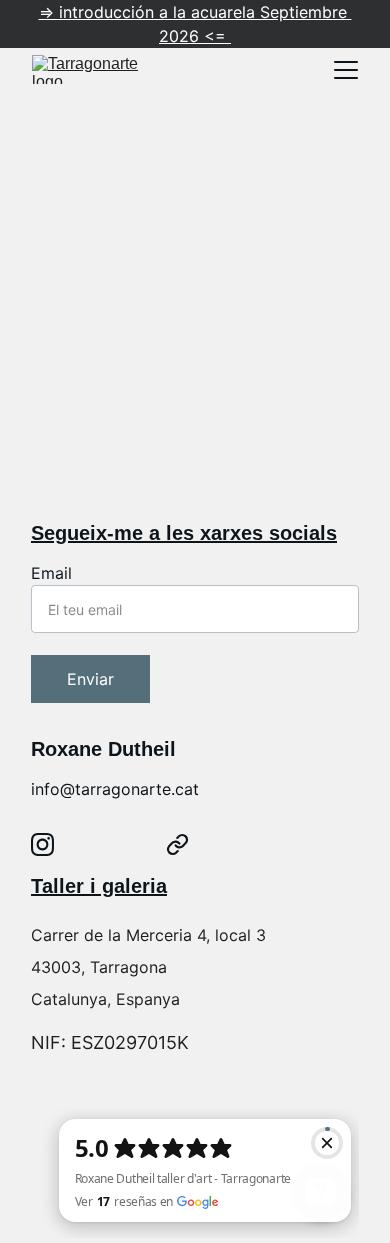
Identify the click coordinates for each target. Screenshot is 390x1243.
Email (51, 573)
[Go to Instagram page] (42, 844)
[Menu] (346, 70)
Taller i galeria (99, 886)
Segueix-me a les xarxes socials (184, 533)
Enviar (90, 679)
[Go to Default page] (177, 844)
